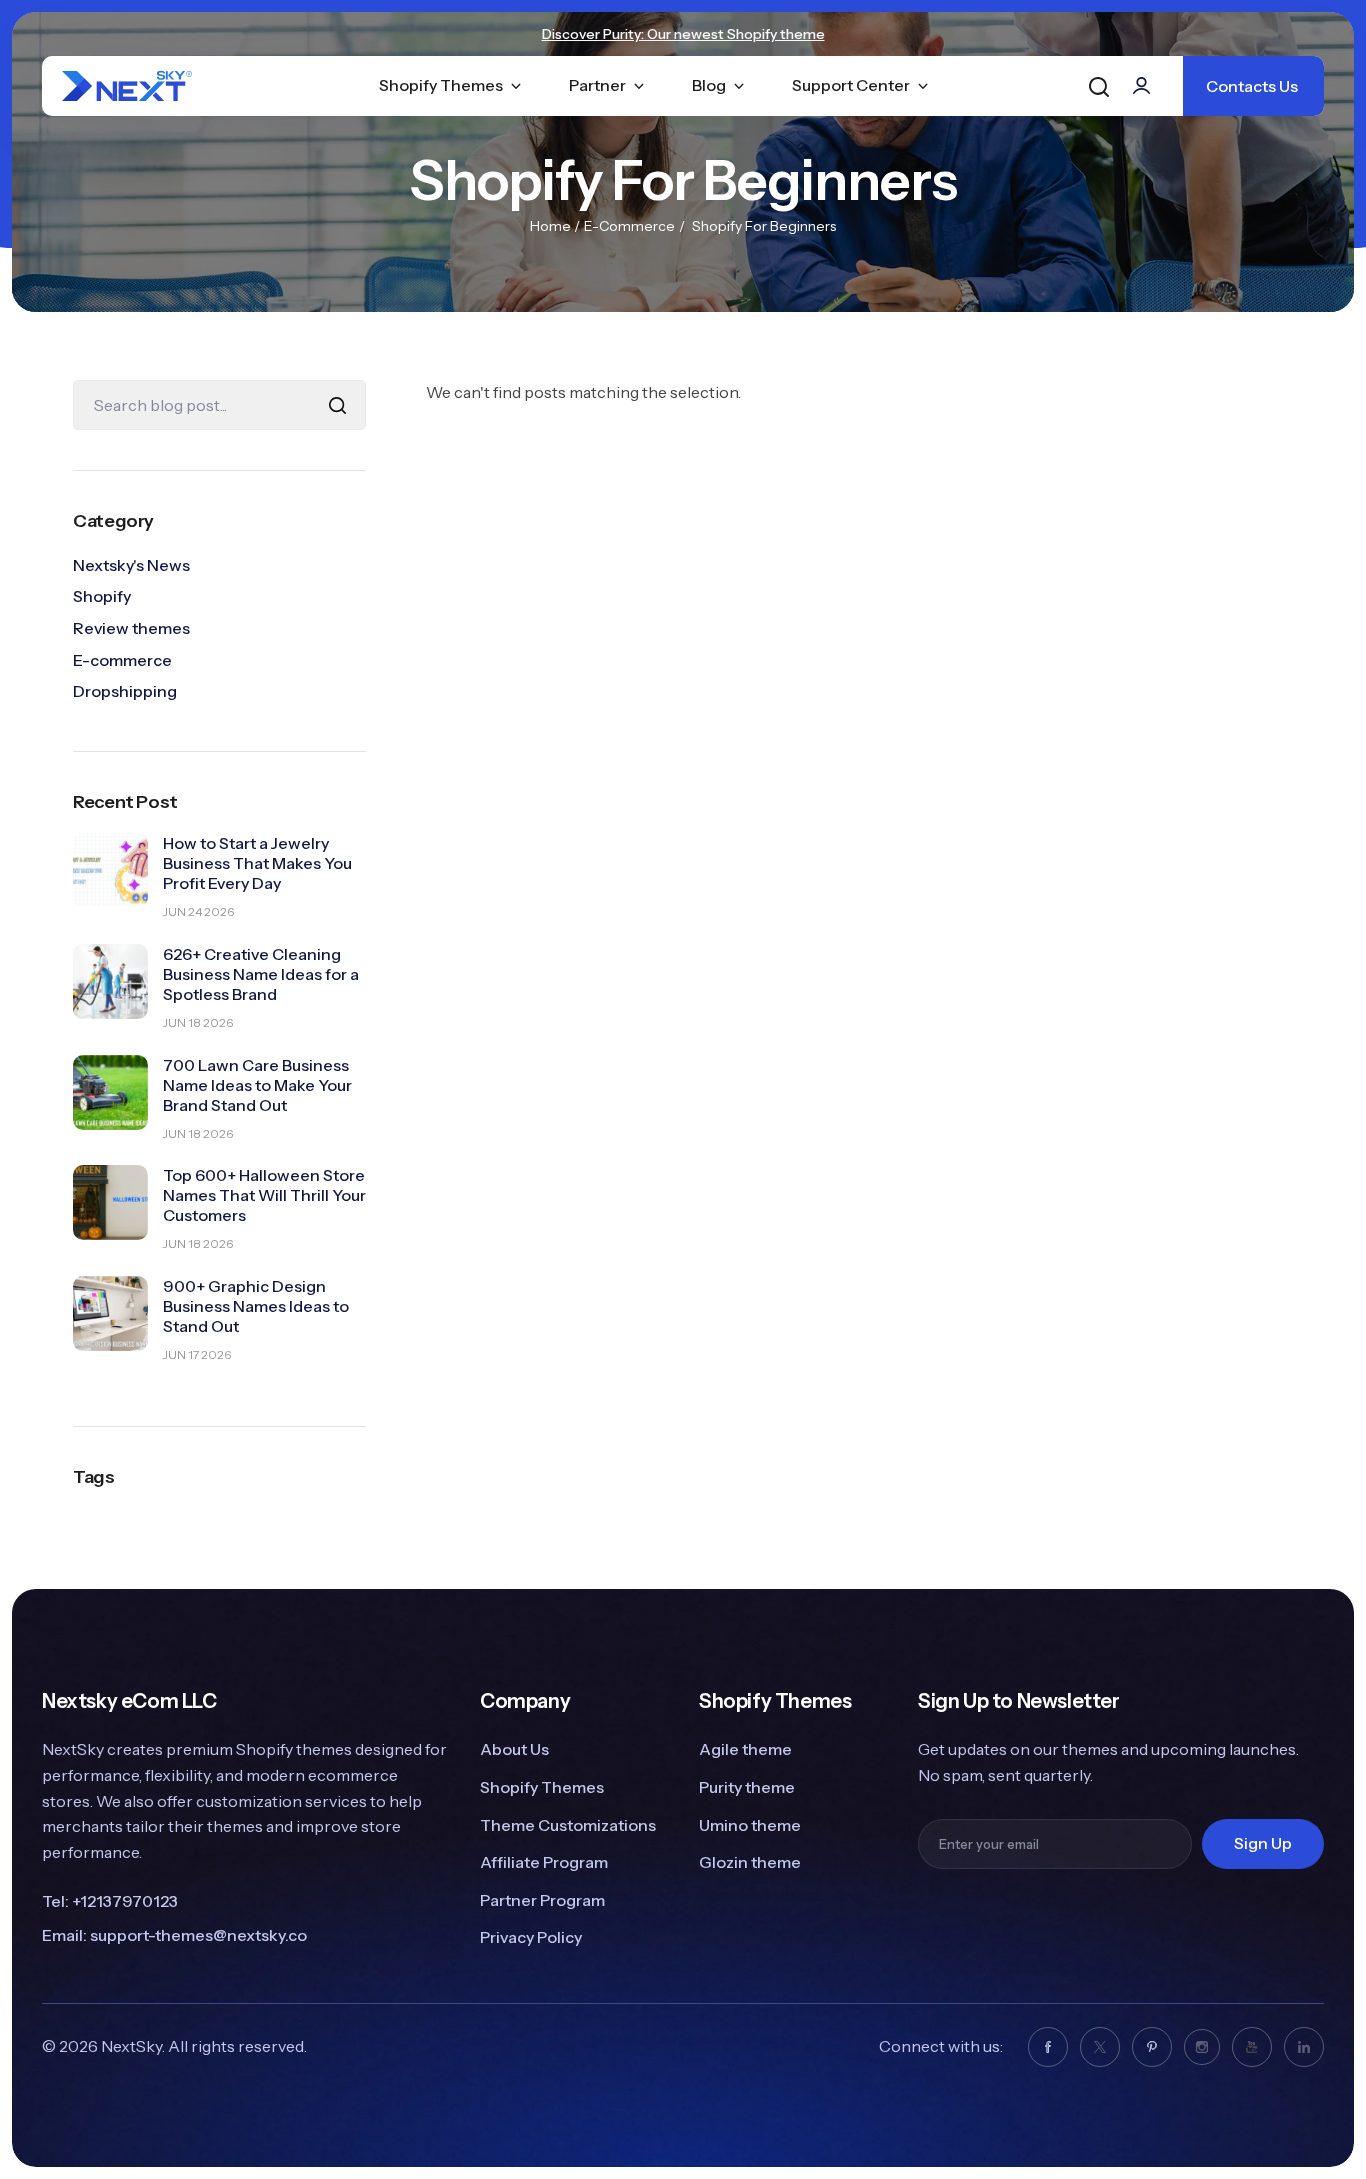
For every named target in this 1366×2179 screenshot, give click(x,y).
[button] (1099, 86)
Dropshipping (125, 691)
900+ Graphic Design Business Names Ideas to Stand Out (256, 1306)
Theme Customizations (568, 1825)
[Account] (1143, 85)
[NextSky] (149, 86)
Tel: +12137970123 (110, 1901)
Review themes (131, 628)
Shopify (102, 596)
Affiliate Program (544, 1862)
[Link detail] (1048, 2047)
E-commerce (629, 226)
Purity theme (747, 1787)
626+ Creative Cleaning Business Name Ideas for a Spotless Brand (261, 974)
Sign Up (1263, 1843)
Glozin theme (750, 1862)
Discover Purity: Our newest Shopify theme (683, 34)
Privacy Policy (531, 1937)
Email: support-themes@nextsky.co (174, 1935)
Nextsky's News (131, 565)
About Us (514, 1749)
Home (550, 226)
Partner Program (542, 1900)
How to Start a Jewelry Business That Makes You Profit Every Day (257, 863)
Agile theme (745, 1749)
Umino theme (750, 1825)
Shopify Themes (542, 1787)
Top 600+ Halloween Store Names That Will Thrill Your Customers (264, 1195)
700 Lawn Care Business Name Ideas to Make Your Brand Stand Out (257, 1085)
